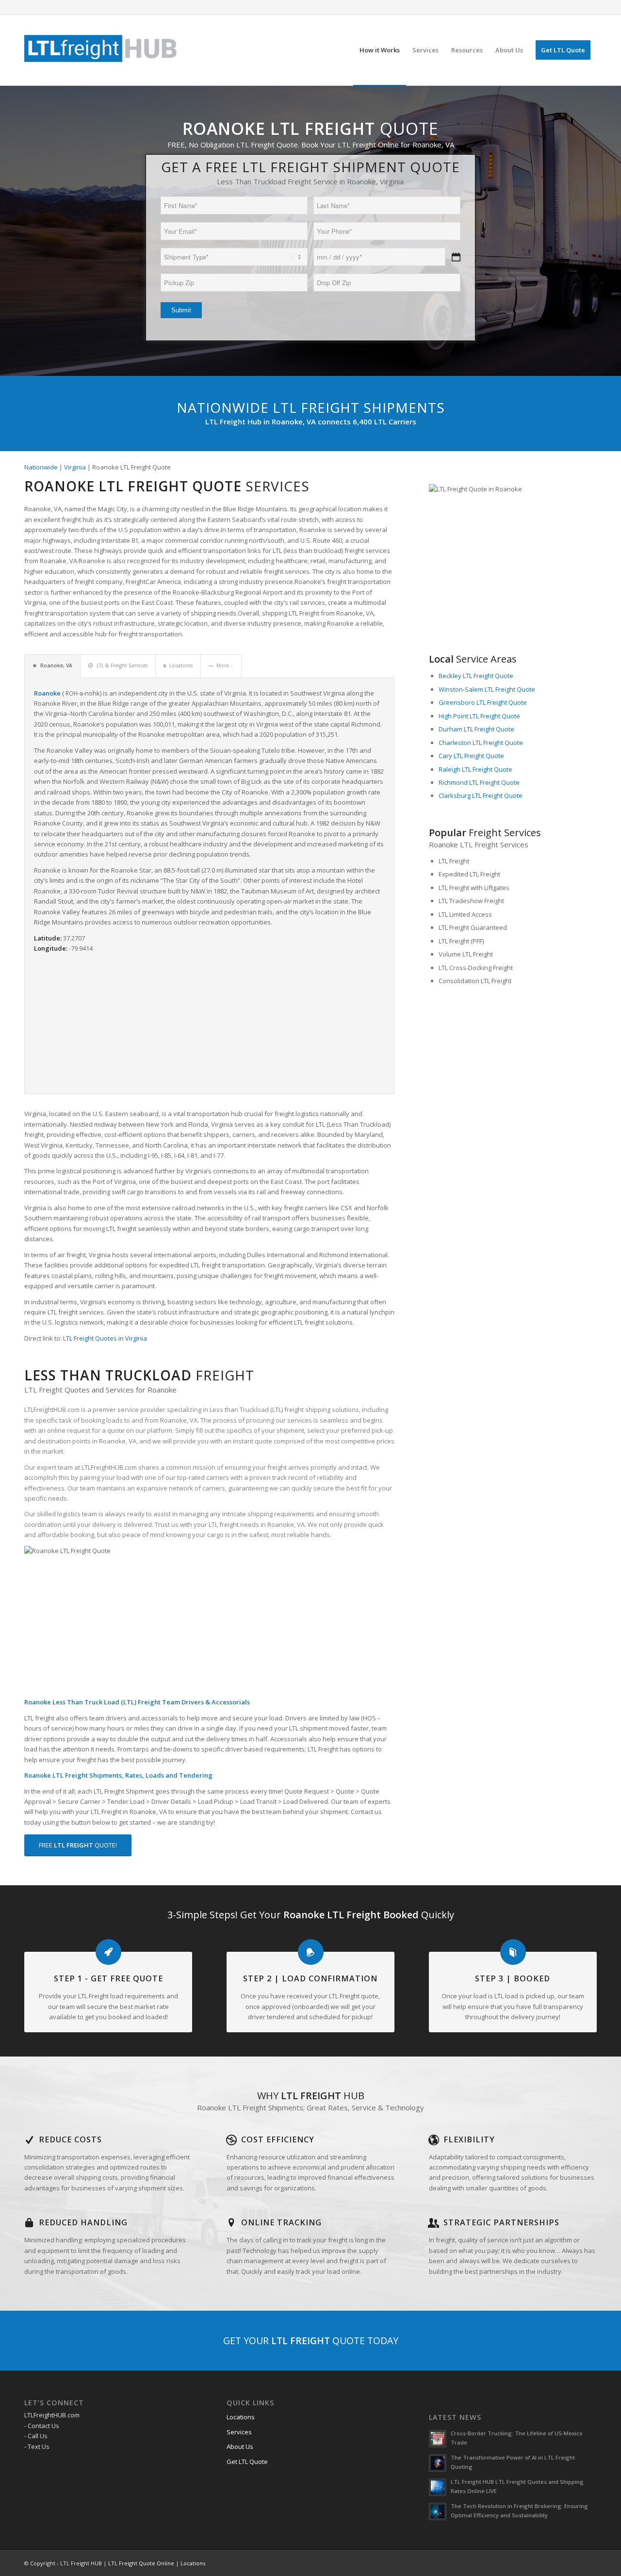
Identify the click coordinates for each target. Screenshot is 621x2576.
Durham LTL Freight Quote (476, 729)
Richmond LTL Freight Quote (479, 782)
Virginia (75, 467)
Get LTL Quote (247, 2462)
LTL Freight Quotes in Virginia (105, 1338)
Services (239, 2432)
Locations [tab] (181, 665)
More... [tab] (225, 665)
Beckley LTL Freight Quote (476, 676)
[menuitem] (380, 50)
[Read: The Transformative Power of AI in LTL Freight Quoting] (438, 2463)
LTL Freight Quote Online (141, 2563)
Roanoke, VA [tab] (56, 665)
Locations (241, 2417)
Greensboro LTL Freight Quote (483, 702)
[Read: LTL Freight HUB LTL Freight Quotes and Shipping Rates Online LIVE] (438, 2487)
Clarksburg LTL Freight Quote (481, 795)
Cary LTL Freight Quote (471, 756)
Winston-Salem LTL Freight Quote (487, 689)
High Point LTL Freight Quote (479, 716)
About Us (240, 2446)
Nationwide (41, 467)
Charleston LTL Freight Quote (481, 743)
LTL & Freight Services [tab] (122, 665)
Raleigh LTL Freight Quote (475, 769)
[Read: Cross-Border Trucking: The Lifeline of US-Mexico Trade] (438, 2439)
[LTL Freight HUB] (101, 50)
